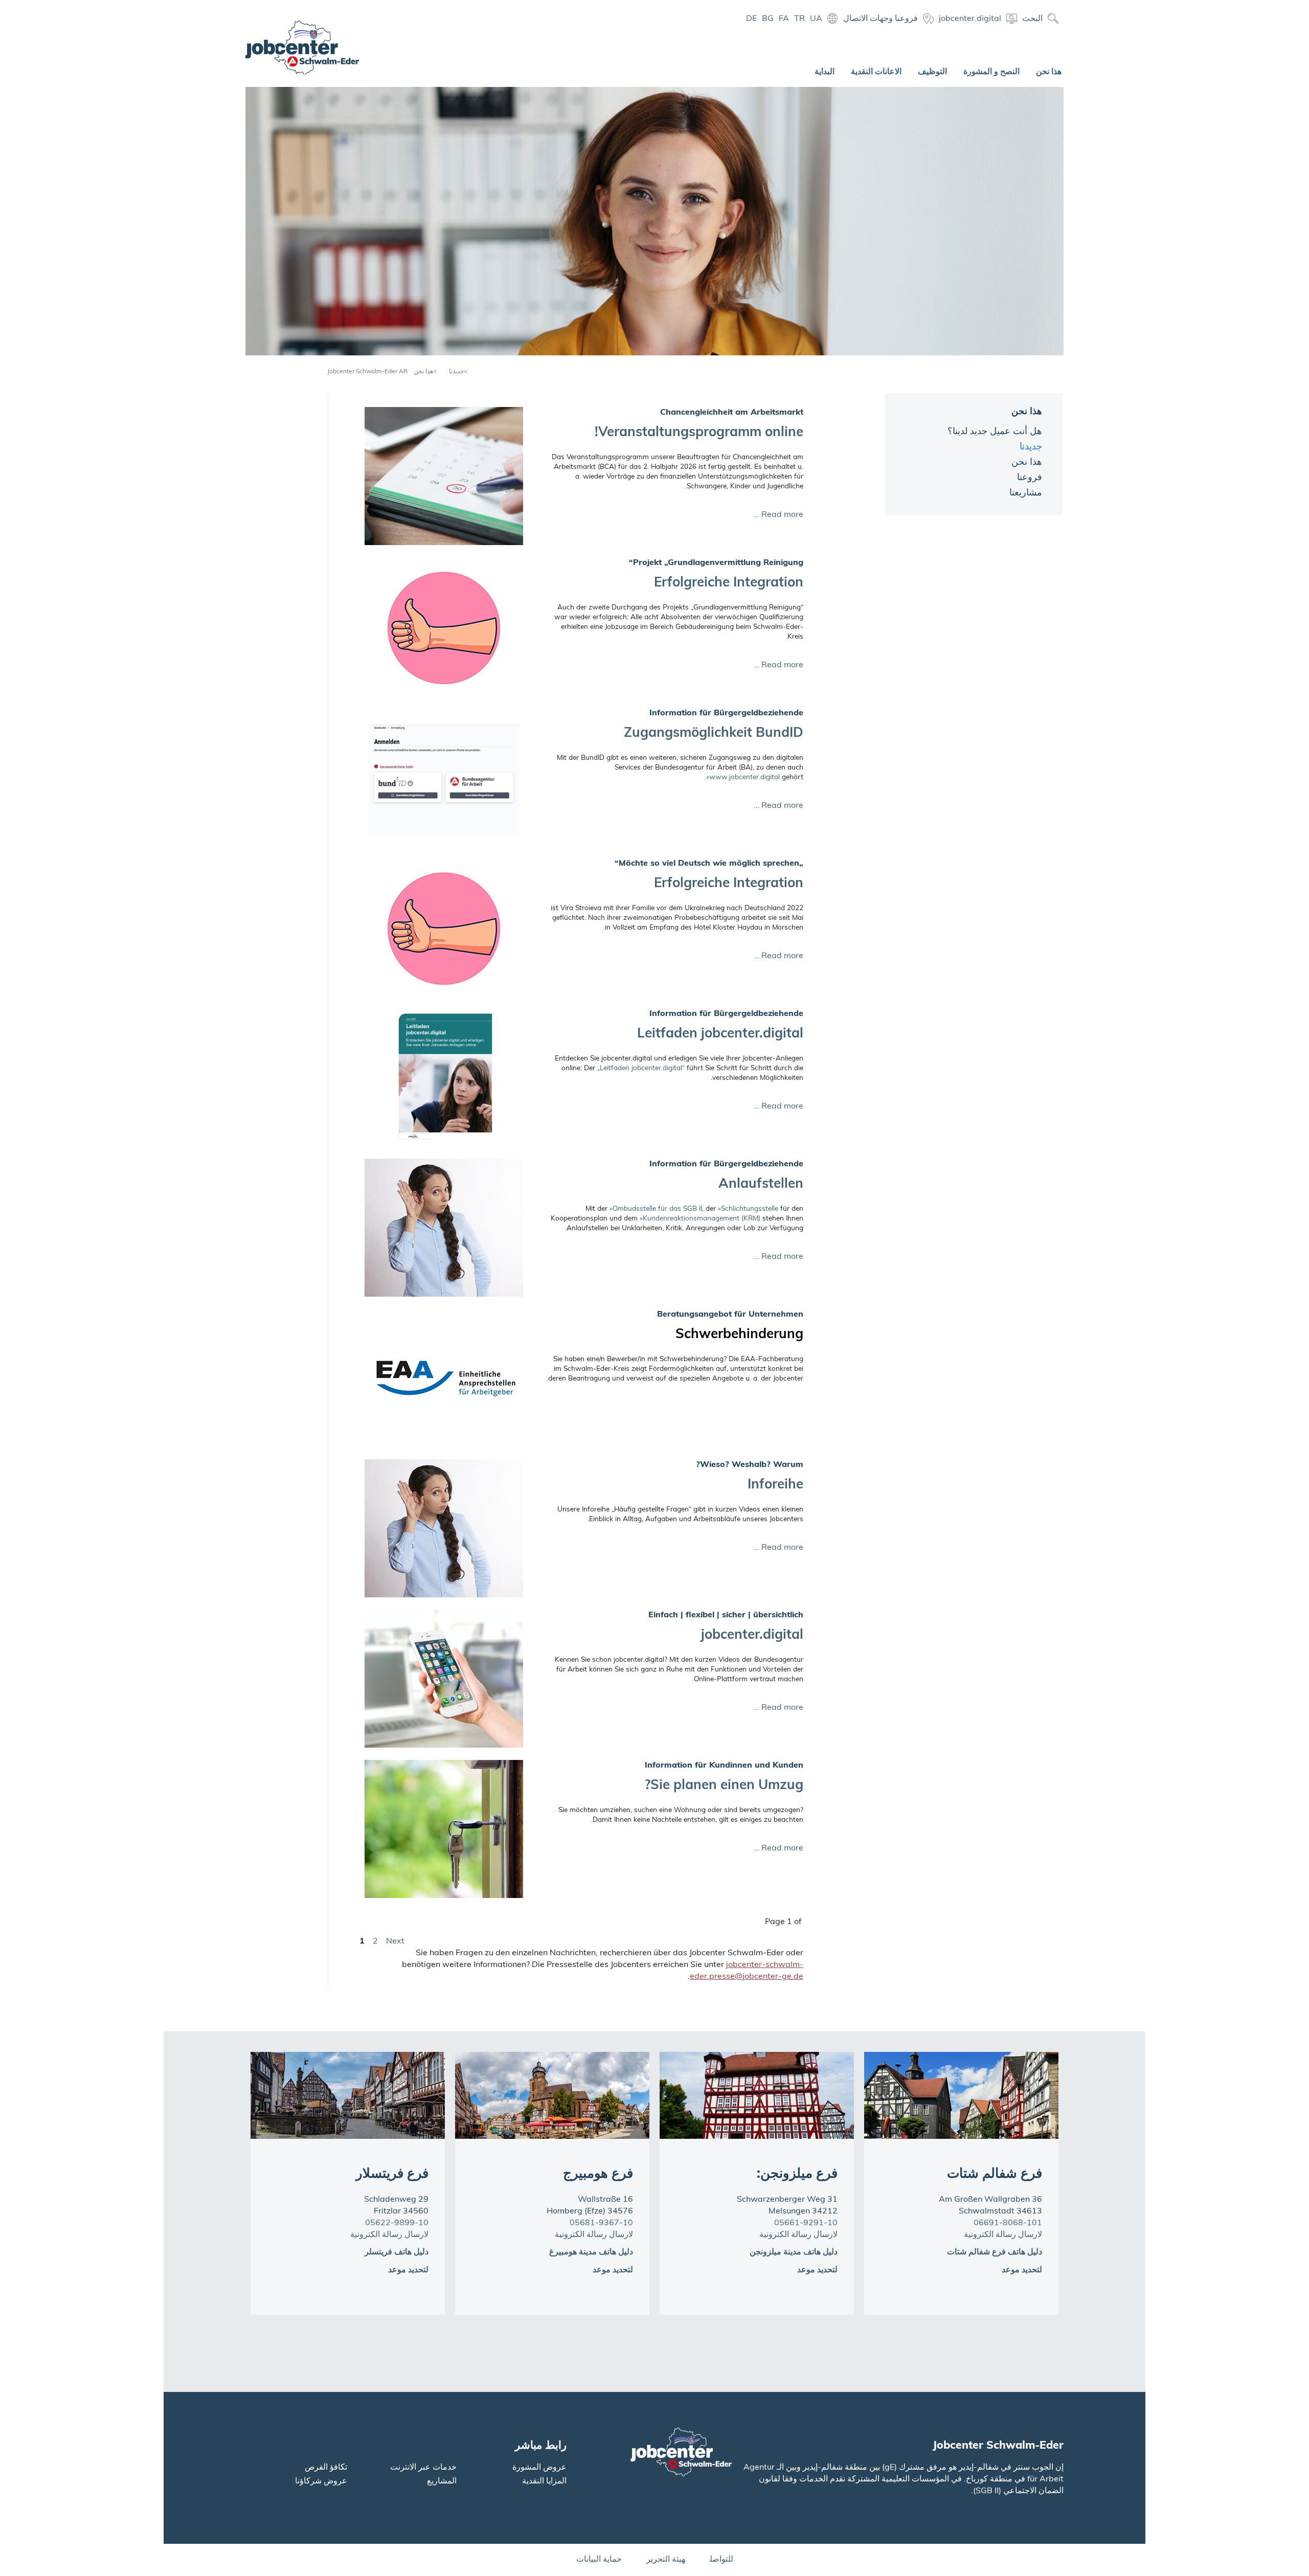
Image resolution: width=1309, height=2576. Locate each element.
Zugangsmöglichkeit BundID (714, 733)
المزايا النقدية (544, 2481)
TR (799, 19)
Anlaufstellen (761, 1184)
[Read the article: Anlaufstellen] (444, 1228)
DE (751, 19)
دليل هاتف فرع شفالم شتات (995, 2252)
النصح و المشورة (991, 72)
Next (395, 1941)
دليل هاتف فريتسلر (397, 2252)
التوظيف (932, 72)
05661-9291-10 (806, 2223)
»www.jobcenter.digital (743, 777)
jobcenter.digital (752, 1635)
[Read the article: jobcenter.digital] (444, 1679)
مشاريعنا (1026, 493)
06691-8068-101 (1008, 2223)
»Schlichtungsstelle (748, 1209)
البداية (825, 72)
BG (768, 19)
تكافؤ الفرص (326, 2468)
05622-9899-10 (397, 2223)
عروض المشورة (539, 2468)
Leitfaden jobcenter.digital (720, 1034)
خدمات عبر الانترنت (423, 2468)
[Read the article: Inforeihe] (444, 1528)
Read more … (778, 515)
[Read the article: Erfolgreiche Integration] (444, 626)
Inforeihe (775, 1485)
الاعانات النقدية (876, 72)
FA (784, 19)
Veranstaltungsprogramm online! (699, 433)
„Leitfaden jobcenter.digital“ (641, 1068)
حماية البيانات (599, 2560)
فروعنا (1030, 478)
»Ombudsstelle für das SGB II (656, 1209)
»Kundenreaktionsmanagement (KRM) (700, 1219)
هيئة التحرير (666, 2560)
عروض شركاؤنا (321, 2481)
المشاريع (442, 2481)
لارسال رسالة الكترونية (389, 2235)
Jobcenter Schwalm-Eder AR (367, 372)
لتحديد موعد (408, 2270)
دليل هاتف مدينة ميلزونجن (794, 2252)
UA (816, 19)
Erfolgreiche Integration (729, 583)
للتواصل (721, 2560)
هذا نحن (423, 372)
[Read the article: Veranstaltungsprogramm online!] (444, 476)
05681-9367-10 (601, 2223)
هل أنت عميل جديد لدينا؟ (995, 432)
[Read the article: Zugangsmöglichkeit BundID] (444, 777)
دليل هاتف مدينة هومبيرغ (591, 2252)
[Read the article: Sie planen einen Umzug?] (444, 1829)
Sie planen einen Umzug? (724, 1786)
